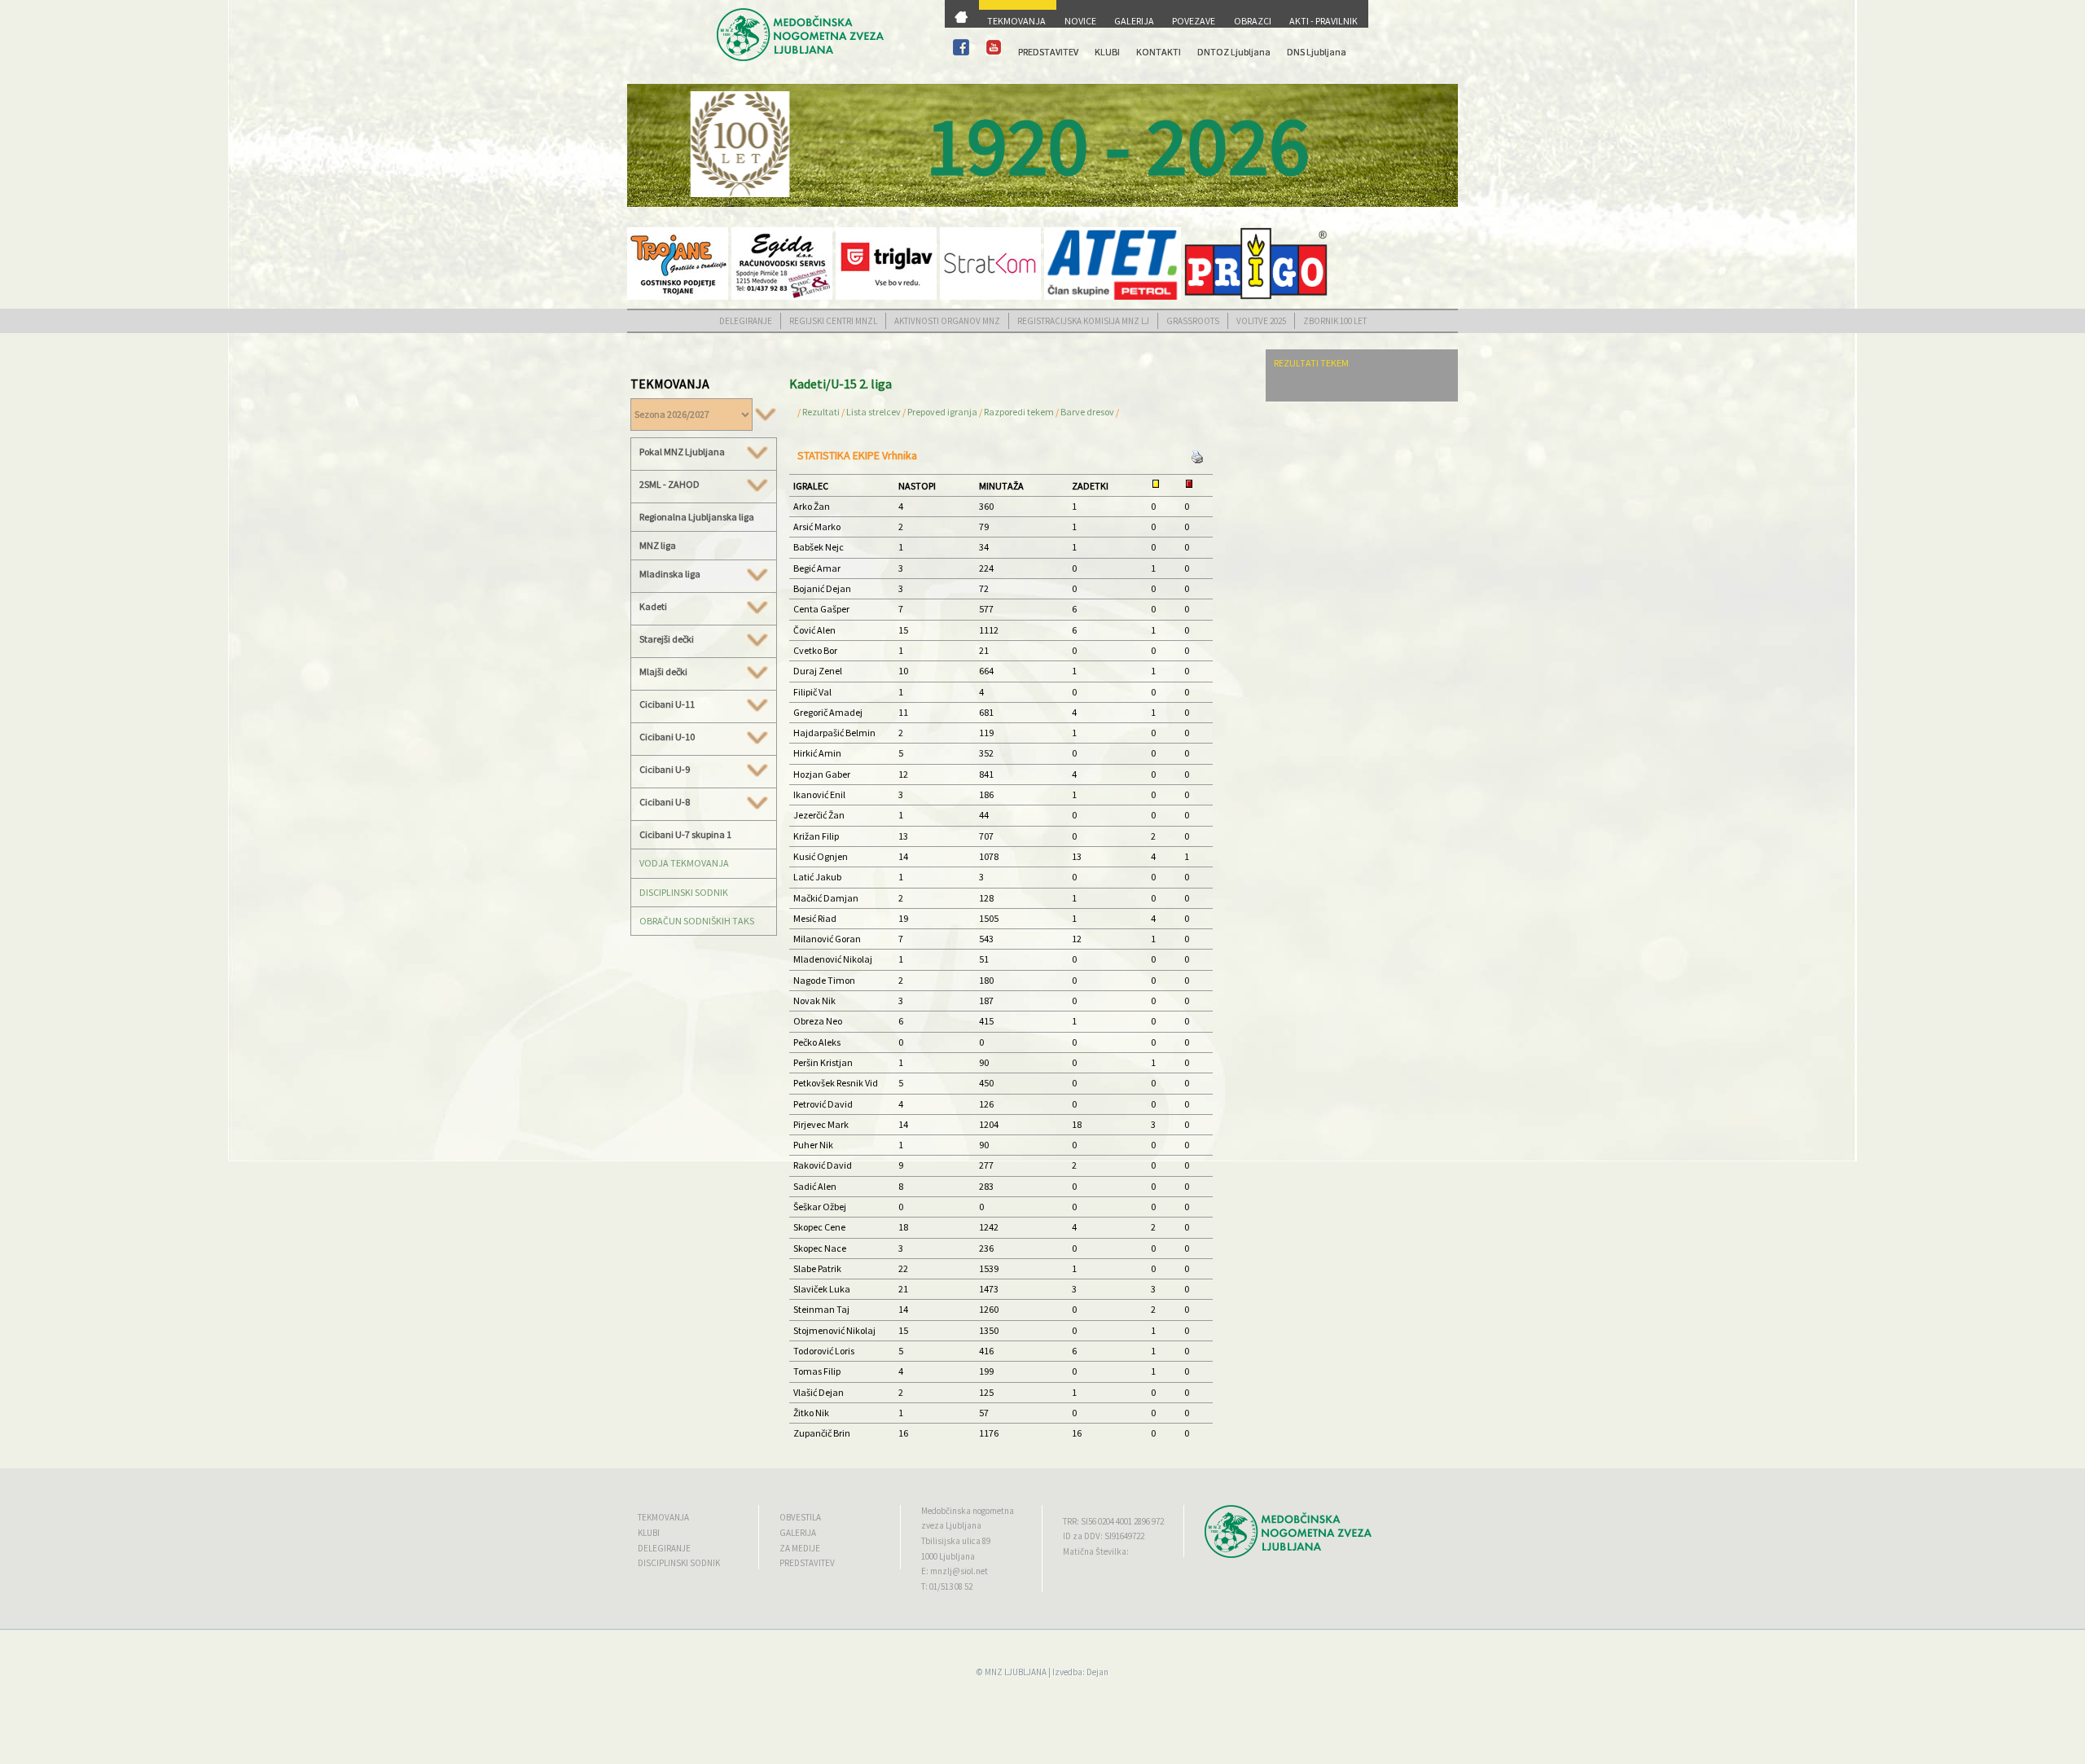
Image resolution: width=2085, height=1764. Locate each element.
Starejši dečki (667, 639)
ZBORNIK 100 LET (1335, 321)
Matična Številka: (1096, 1551)
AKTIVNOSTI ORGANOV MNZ (947, 321)
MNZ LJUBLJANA (1016, 1672)
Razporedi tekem (1019, 412)
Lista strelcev (874, 412)
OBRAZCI (1253, 21)
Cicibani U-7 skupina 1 (685, 834)
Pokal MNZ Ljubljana (682, 452)
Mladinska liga (670, 574)
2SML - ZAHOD (669, 485)
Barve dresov (1087, 412)
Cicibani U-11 (667, 704)
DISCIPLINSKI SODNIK (684, 892)
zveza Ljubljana (951, 1525)
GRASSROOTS (1193, 321)
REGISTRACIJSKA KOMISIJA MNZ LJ (1083, 321)
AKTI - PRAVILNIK (1323, 21)
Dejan (1097, 1672)
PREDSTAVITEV (1048, 52)
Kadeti (653, 607)
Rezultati (821, 412)
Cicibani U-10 (667, 737)
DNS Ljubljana (1317, 52)
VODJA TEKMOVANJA (684, 863)
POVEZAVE (1194, 21)
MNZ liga (658, 545)
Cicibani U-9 (665, 770)
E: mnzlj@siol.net (955, 1571)
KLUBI (1107, 52)
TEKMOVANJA (1016, 21)
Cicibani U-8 (665, 802)
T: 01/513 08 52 (947, 1586)
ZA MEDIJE (800, 1548)
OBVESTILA (800, 1517)
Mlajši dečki (663, 672)
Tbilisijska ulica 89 (956, 1541)
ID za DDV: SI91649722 (1104, 1536)
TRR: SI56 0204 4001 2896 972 (1113, 1521)
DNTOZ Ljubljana (1234, 52)
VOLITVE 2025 (1261, 321)
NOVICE (1080, 21)
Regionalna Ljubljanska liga (697, 517)
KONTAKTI (1159, 52)
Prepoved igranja (943, 412)
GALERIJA (1134, 21)
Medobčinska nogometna (968, 1511)
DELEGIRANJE (746, 321)
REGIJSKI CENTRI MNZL (833, 321)
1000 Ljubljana (948, 1556)
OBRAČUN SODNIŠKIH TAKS (697, 921)
